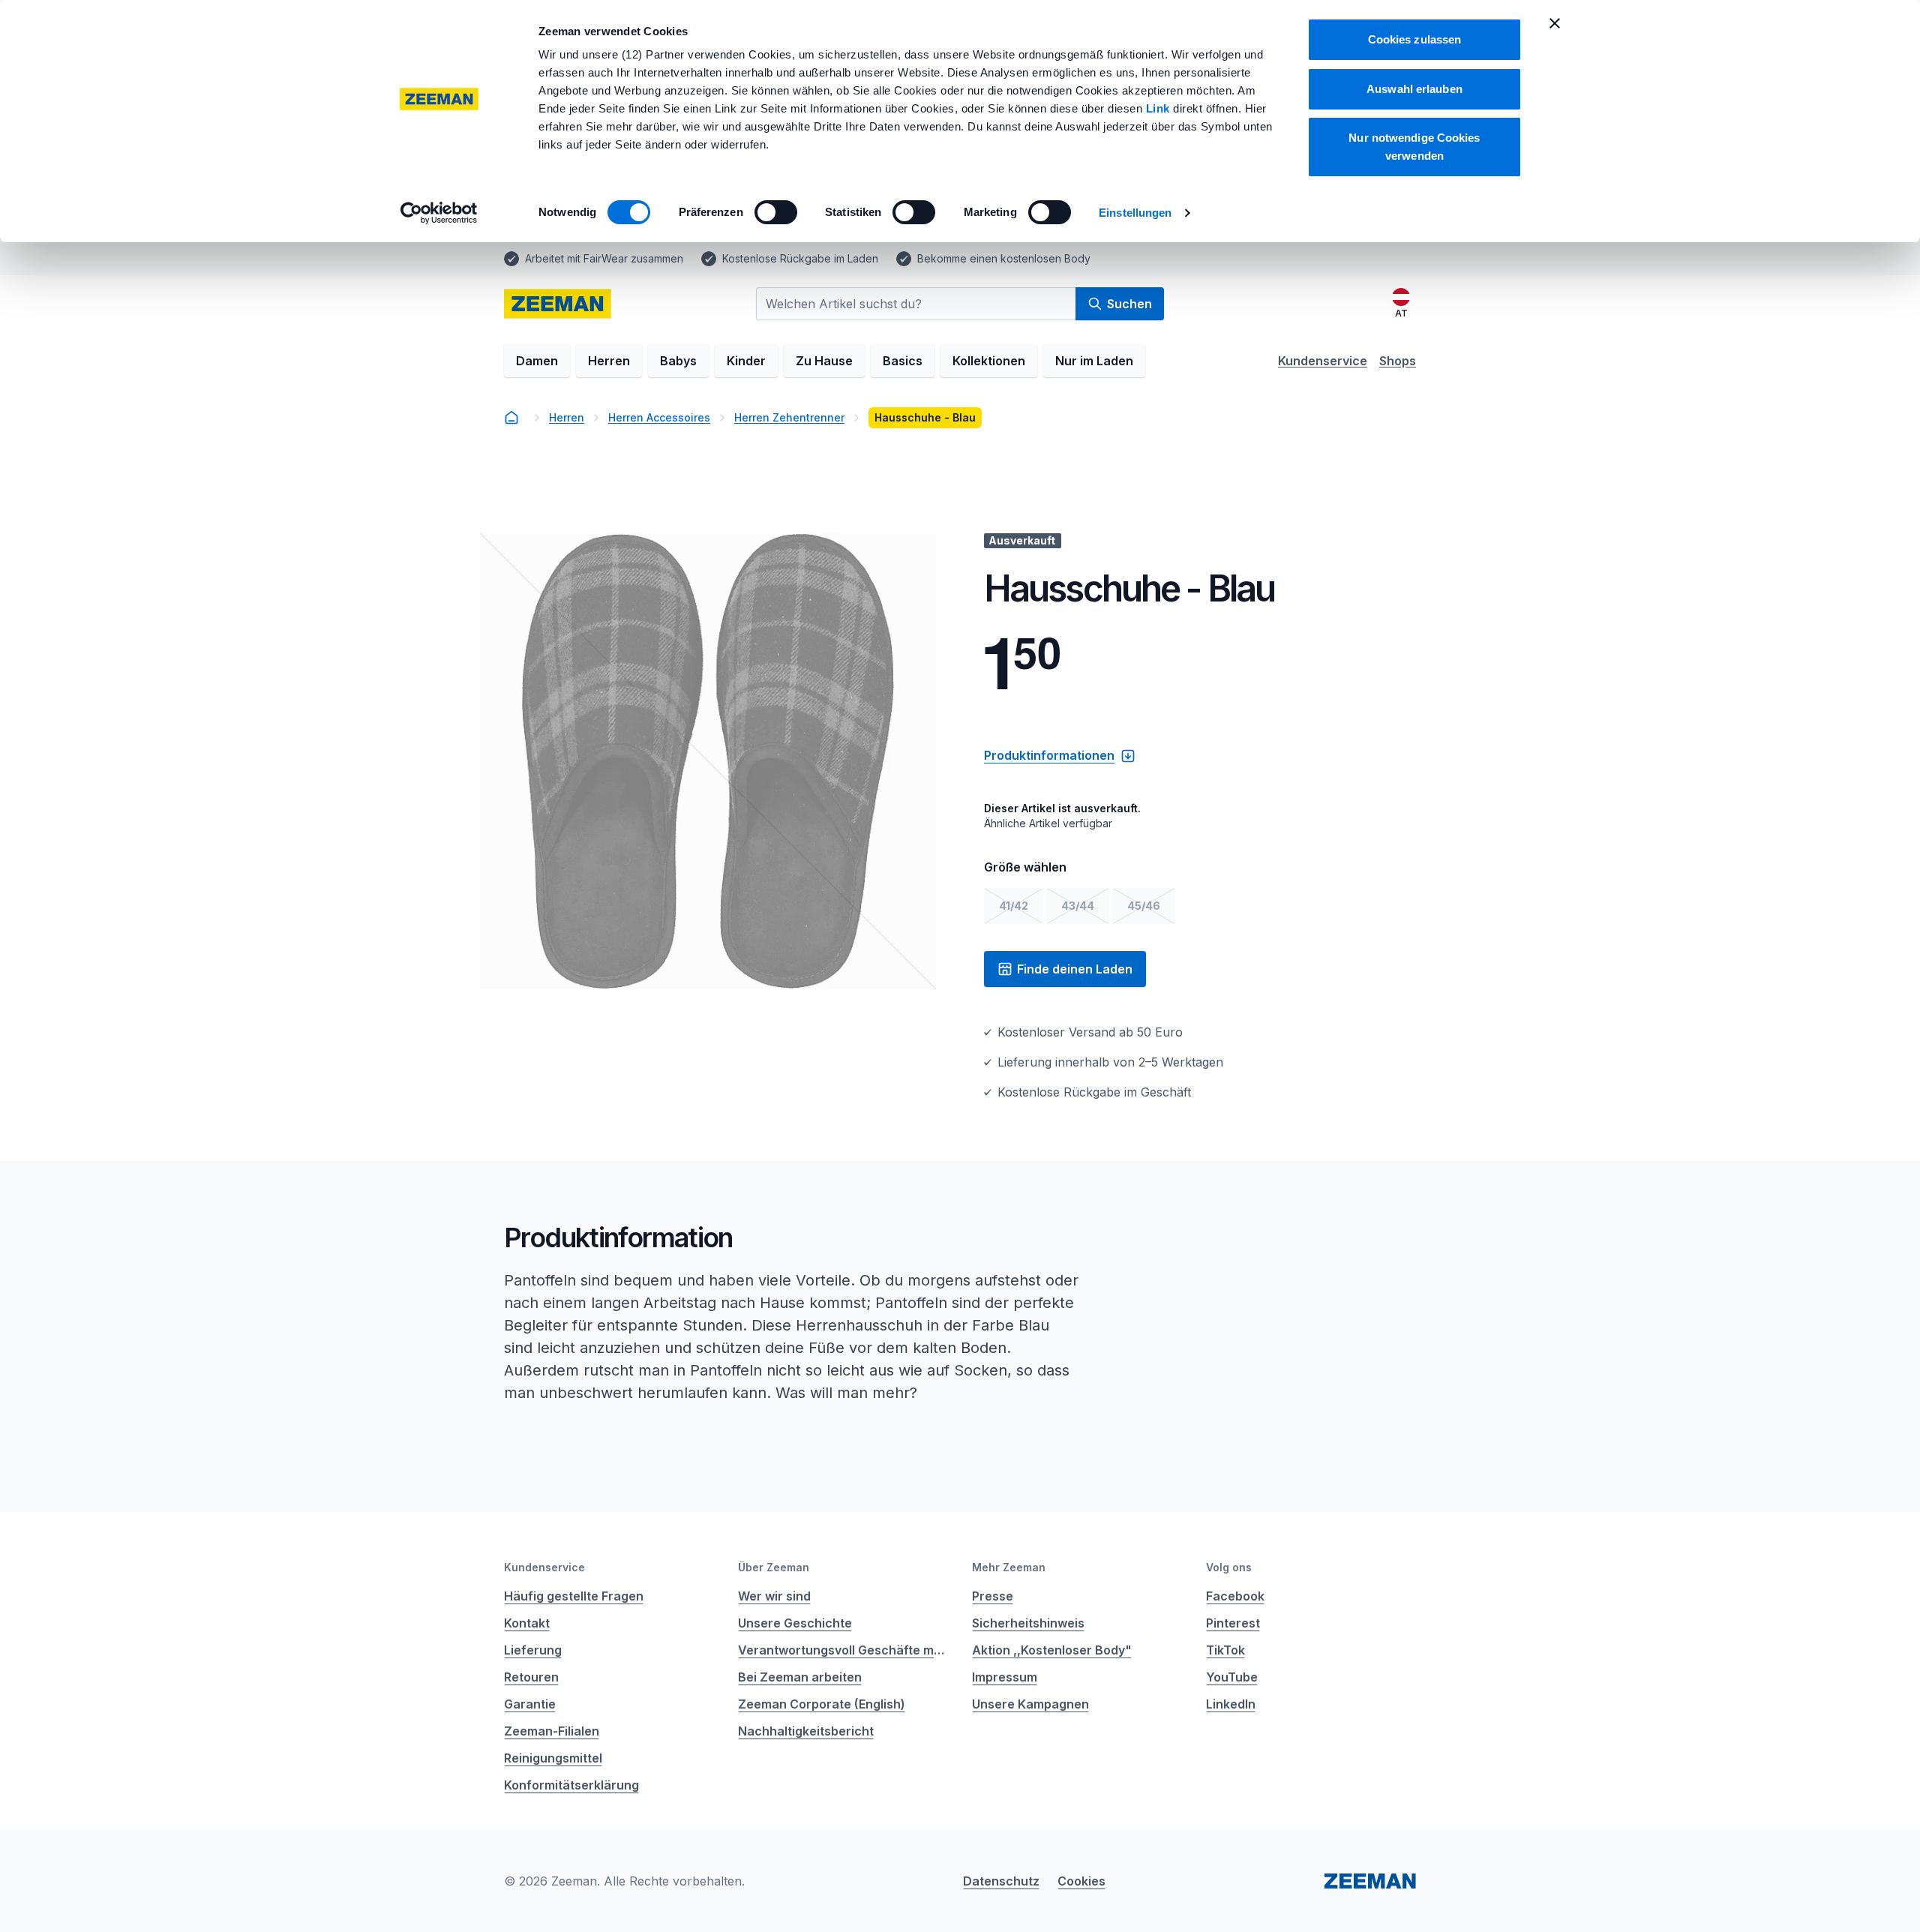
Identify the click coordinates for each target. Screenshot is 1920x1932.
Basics (903, 361)
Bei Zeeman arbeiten (800, 1677)
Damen (537, 361)
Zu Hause (824, 361)
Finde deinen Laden (1075, 969)
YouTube (1232, 1677)
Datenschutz (1001, 1881)
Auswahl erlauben (1414, 89)
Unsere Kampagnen (1030, 1704)
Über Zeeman (774, 1567)
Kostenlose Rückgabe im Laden (800, 258)
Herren (609, 361)
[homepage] (558, 304)
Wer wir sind (774, 1596)
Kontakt (527, 1623)
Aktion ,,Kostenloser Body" (1052, 1650)
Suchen (1129, 304)
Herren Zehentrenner (789, 417)
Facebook (1235, 1596)
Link (1160, 108)
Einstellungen (1135, 213)
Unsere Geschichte (795, 1623)
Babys (678, 361)
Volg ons (1229, 1567)
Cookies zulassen (1415, 39)
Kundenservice (1323, 361)
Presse (993, 1596)
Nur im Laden (1094, 361)
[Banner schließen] (1555, 23)
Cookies (1081, 1881)
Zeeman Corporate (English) (822, 1704)
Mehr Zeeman (1009, 1567)
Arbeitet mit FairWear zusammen (604, 258)
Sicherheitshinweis (1028, 1623)
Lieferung (533, 1650)
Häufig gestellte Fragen (574, 1596)
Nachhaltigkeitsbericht (806, 1731)
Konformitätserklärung (571, 1785)
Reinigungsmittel (553, 1758)
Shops (1398, 361)
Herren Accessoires (659, 417)
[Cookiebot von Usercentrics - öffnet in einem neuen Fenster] (439, 213)
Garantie (530, 1704)
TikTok (1225, 1650)
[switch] (776, 212)
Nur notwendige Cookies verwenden (1414, 147)
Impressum (1005, 1677)
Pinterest (1233, 1623)
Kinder (746, 361)
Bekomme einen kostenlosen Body (1004, 258)
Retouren (531, 1677)
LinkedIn (1231, 1704)
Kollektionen (989, 361)
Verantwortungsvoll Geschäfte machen (843, 1650)
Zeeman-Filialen (552, 1731)
